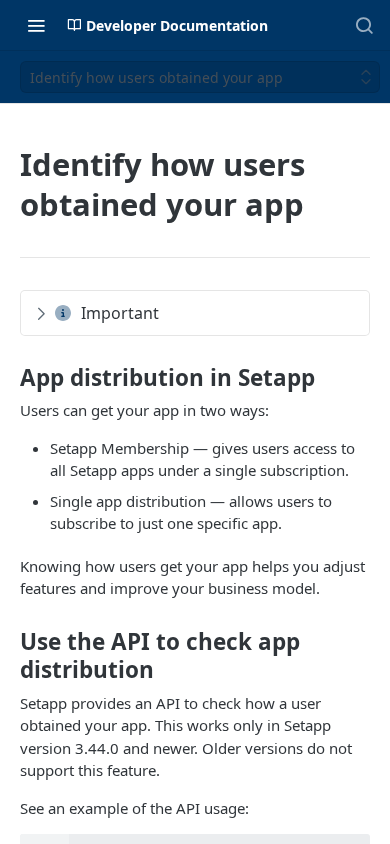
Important (120, 313)
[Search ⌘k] (364, 25)
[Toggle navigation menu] (36, 25)
